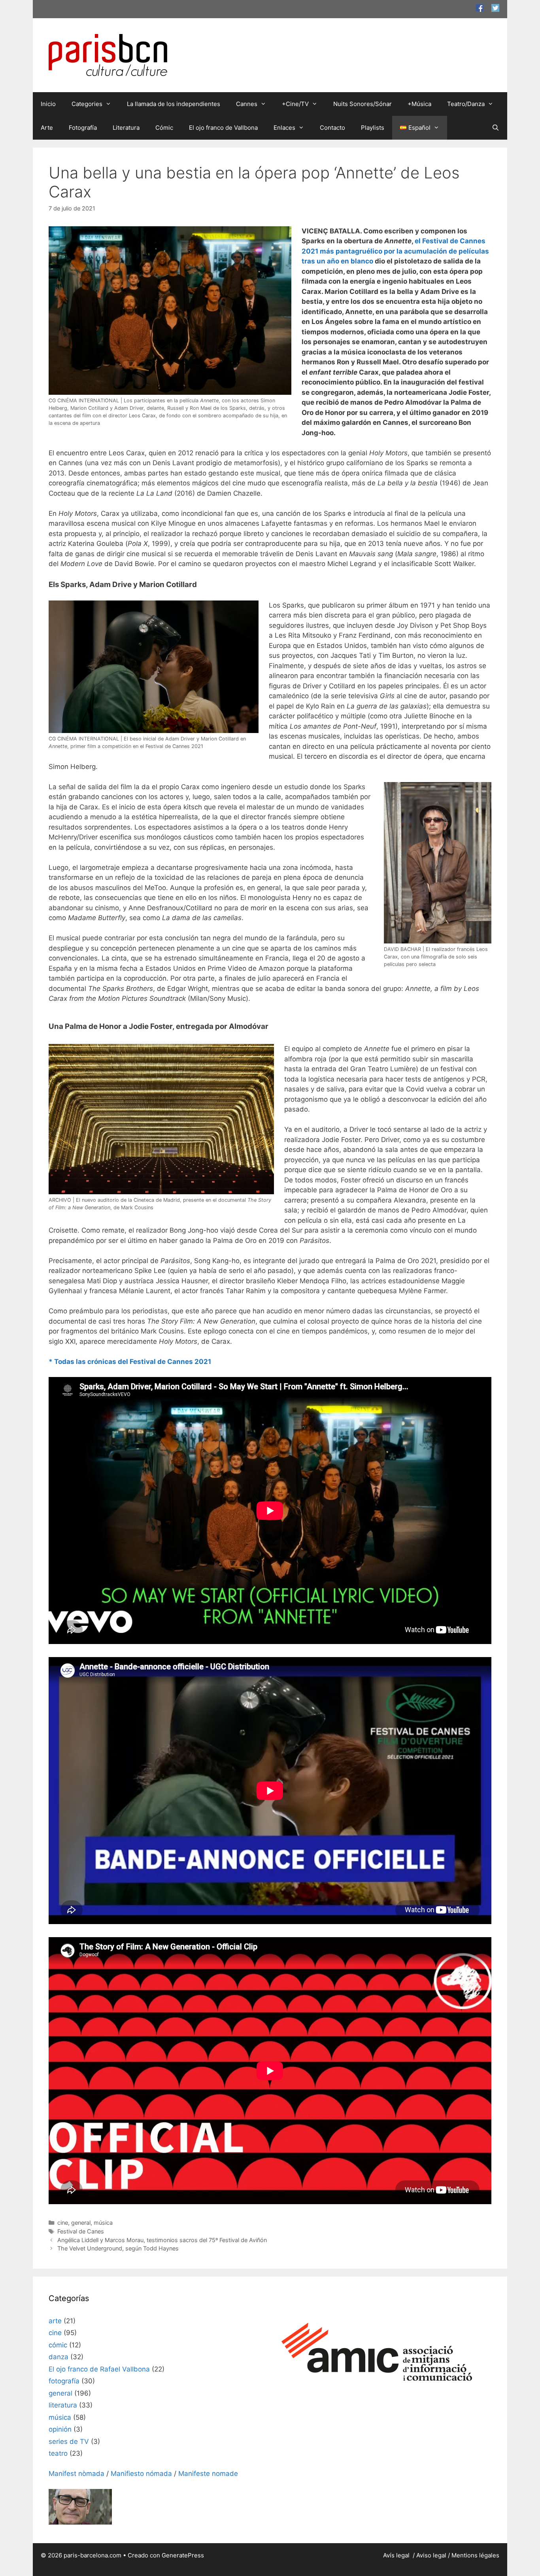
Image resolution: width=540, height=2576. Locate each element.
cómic (58, 2345)
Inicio (48, 104)
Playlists (373, 128)
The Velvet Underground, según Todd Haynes (118, 2248)
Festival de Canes (81, 2231)
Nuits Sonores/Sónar (363, 104)
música (103, 2223)
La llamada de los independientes (174, 104)
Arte (47, 128)
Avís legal (397, 2555)
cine (63, 2223)
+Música (419, 104)
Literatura (126, 128)
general (81, 2223)
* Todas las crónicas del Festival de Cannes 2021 (130, 1362)
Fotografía (83, 128)
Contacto (332, 128)
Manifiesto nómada (141, 2474)
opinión (60, 2429)
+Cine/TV (295, 104)
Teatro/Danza (466, 104)
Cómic (164, 128)
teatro (58, 2453)
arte (55, 2321)
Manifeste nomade (208, 2474)
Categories (87, 104)
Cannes (247, 104)
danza (59, 2357)
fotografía (64, 2381)
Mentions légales (475, 2555)
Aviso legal (431, 2555)
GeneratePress (183, 2555)
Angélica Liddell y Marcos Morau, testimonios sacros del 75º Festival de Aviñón (162, 2240)
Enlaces (284, 128)
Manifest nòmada (76, 2474)
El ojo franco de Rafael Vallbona (99, 2369)
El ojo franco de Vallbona (223, 128)
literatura (63, 2405)
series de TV (69, 2442)
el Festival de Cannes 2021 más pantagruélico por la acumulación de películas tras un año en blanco (395, 251)
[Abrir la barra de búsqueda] (496, 128)
